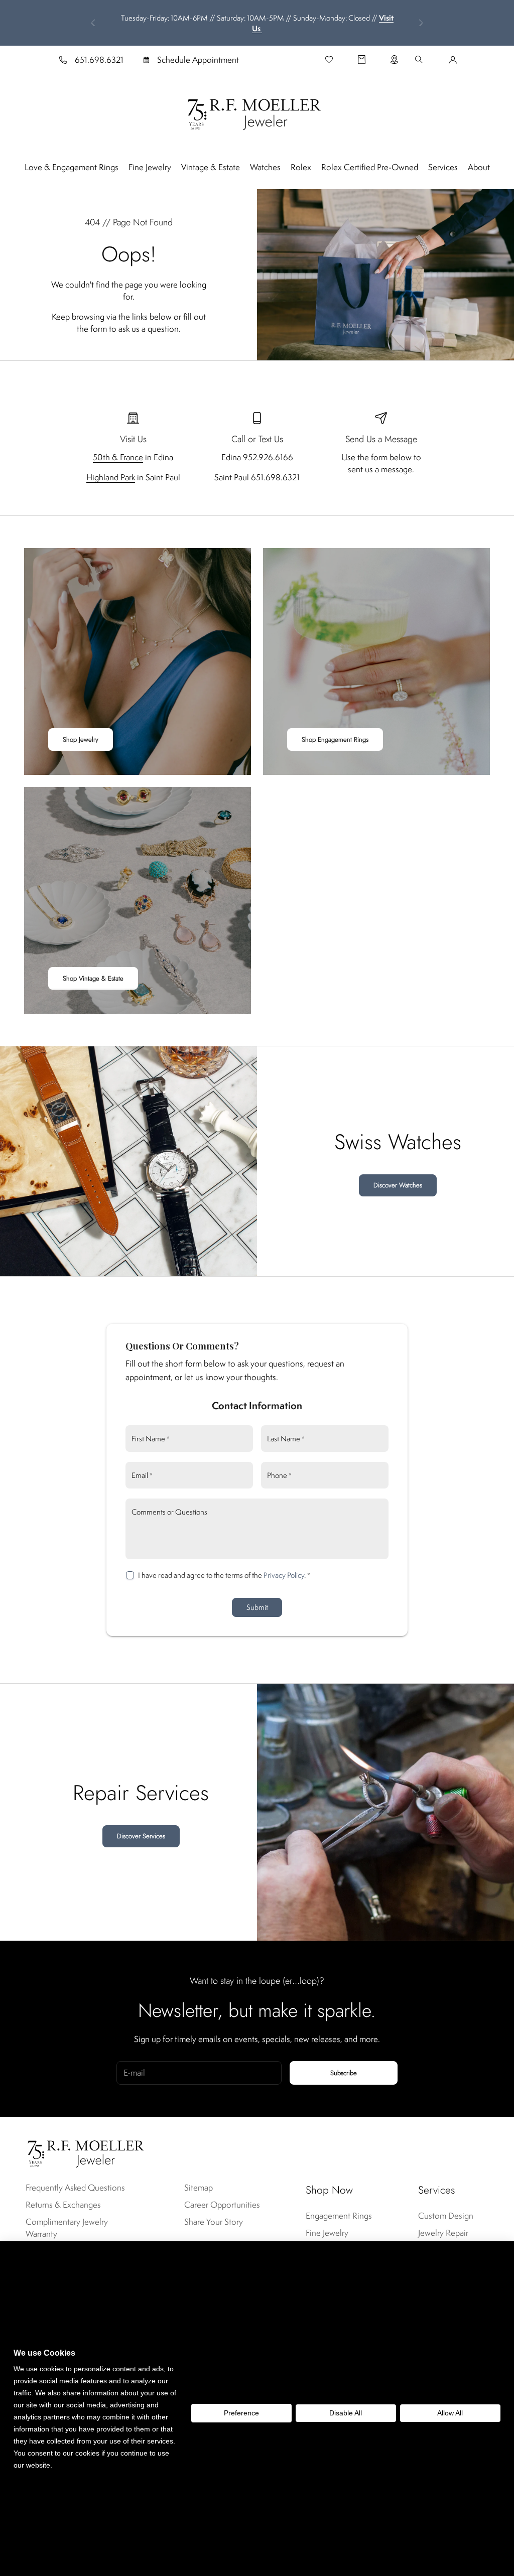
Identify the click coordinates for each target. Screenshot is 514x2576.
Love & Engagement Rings (72, 167)
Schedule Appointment (198, 60)
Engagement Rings (339, 2216)
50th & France (118, 457)
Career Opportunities (222, 2205)
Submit (257, 1607)
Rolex (301, 167)
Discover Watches (398, 1185)
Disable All (346, 2413)
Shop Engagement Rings (335, 739)
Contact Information (257, 1405)
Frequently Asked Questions (75, 2188)
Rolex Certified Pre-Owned (370, 167)
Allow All (450, 2413)
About (479, 167)
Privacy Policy (284, 1575)
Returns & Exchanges (63, 2205)
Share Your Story (214, 2222)
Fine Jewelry (150, 167)
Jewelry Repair (443, 2233)
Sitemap (199, 2188)
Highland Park (111, 477)
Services (443, 167)
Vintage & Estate (211, 167)
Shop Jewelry (81, 739)
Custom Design (446, 2216)
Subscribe (344, 2073)
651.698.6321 (99, 60)
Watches (265, 167)
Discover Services (141, 1836)
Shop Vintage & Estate (93, 978)
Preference (241, 2413)
